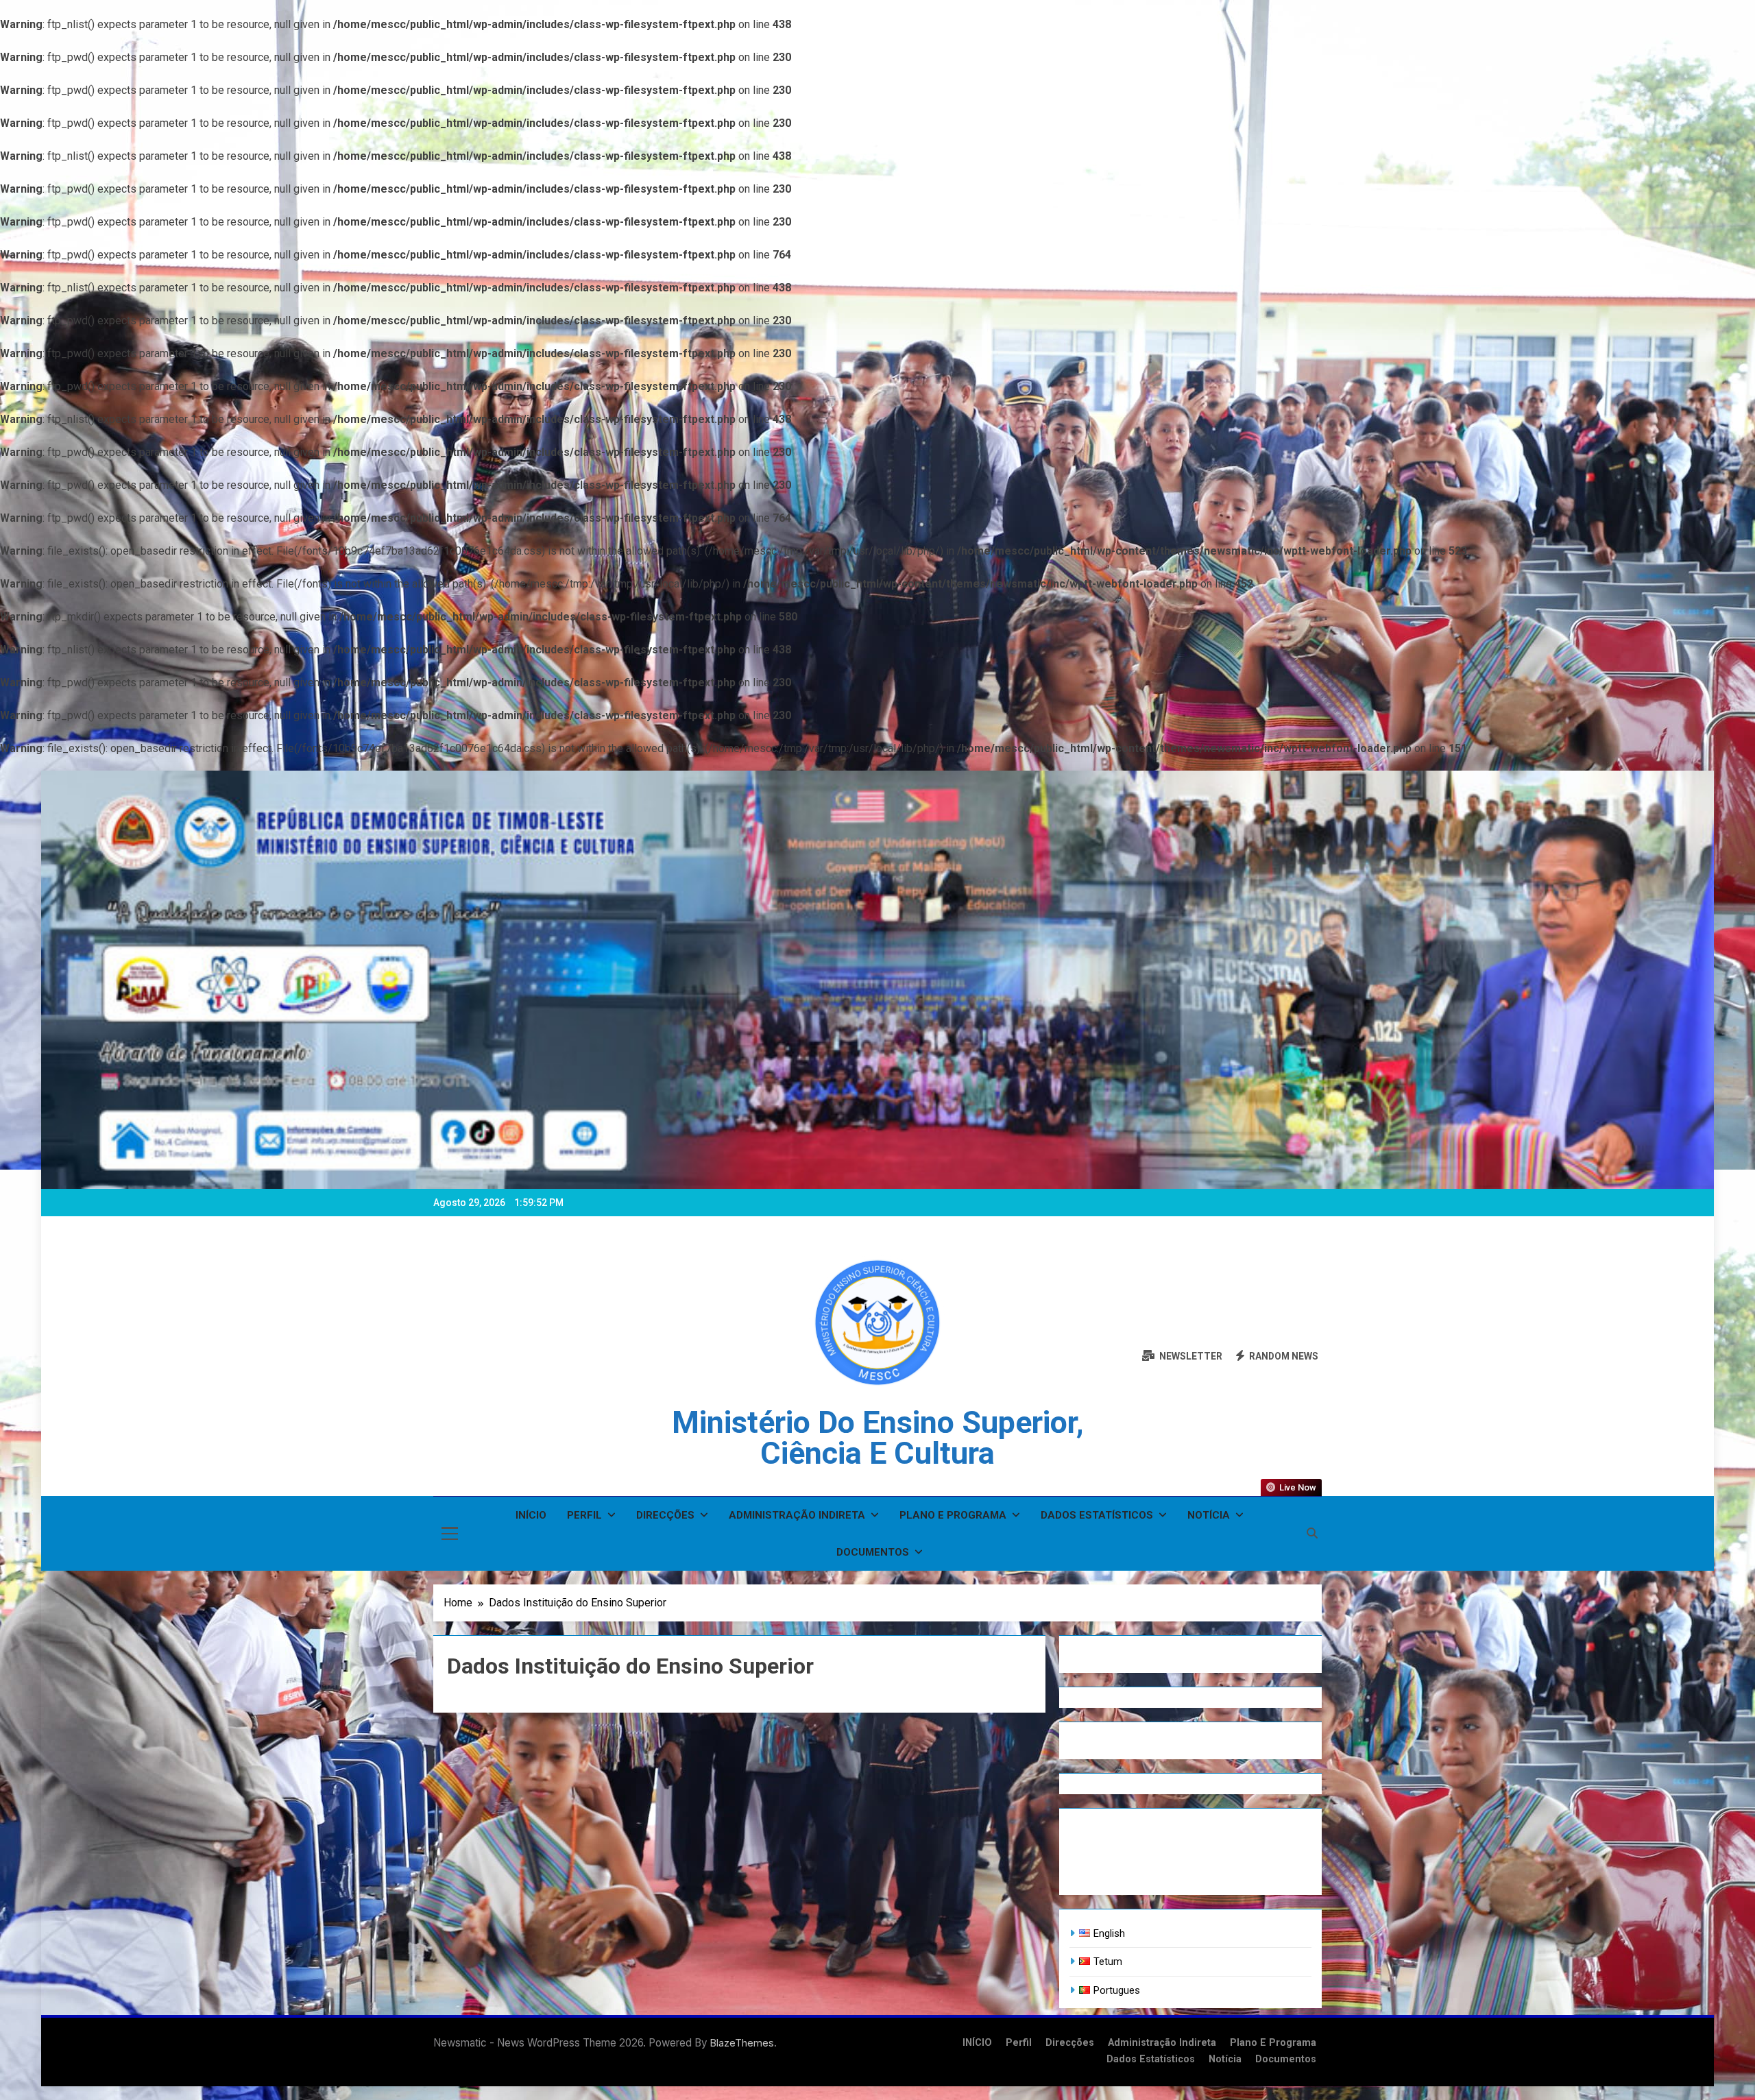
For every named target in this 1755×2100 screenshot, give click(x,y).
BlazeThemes (742, 2043)
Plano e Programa (953, 1515)
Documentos (873, 1552)
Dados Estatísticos (1097, 1515)
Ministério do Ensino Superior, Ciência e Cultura (878, 1438)
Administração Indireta (797, 1515)
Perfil (584, 1515)
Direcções (665, 1515)
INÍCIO (531, 1515)
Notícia (1209, 1515)
